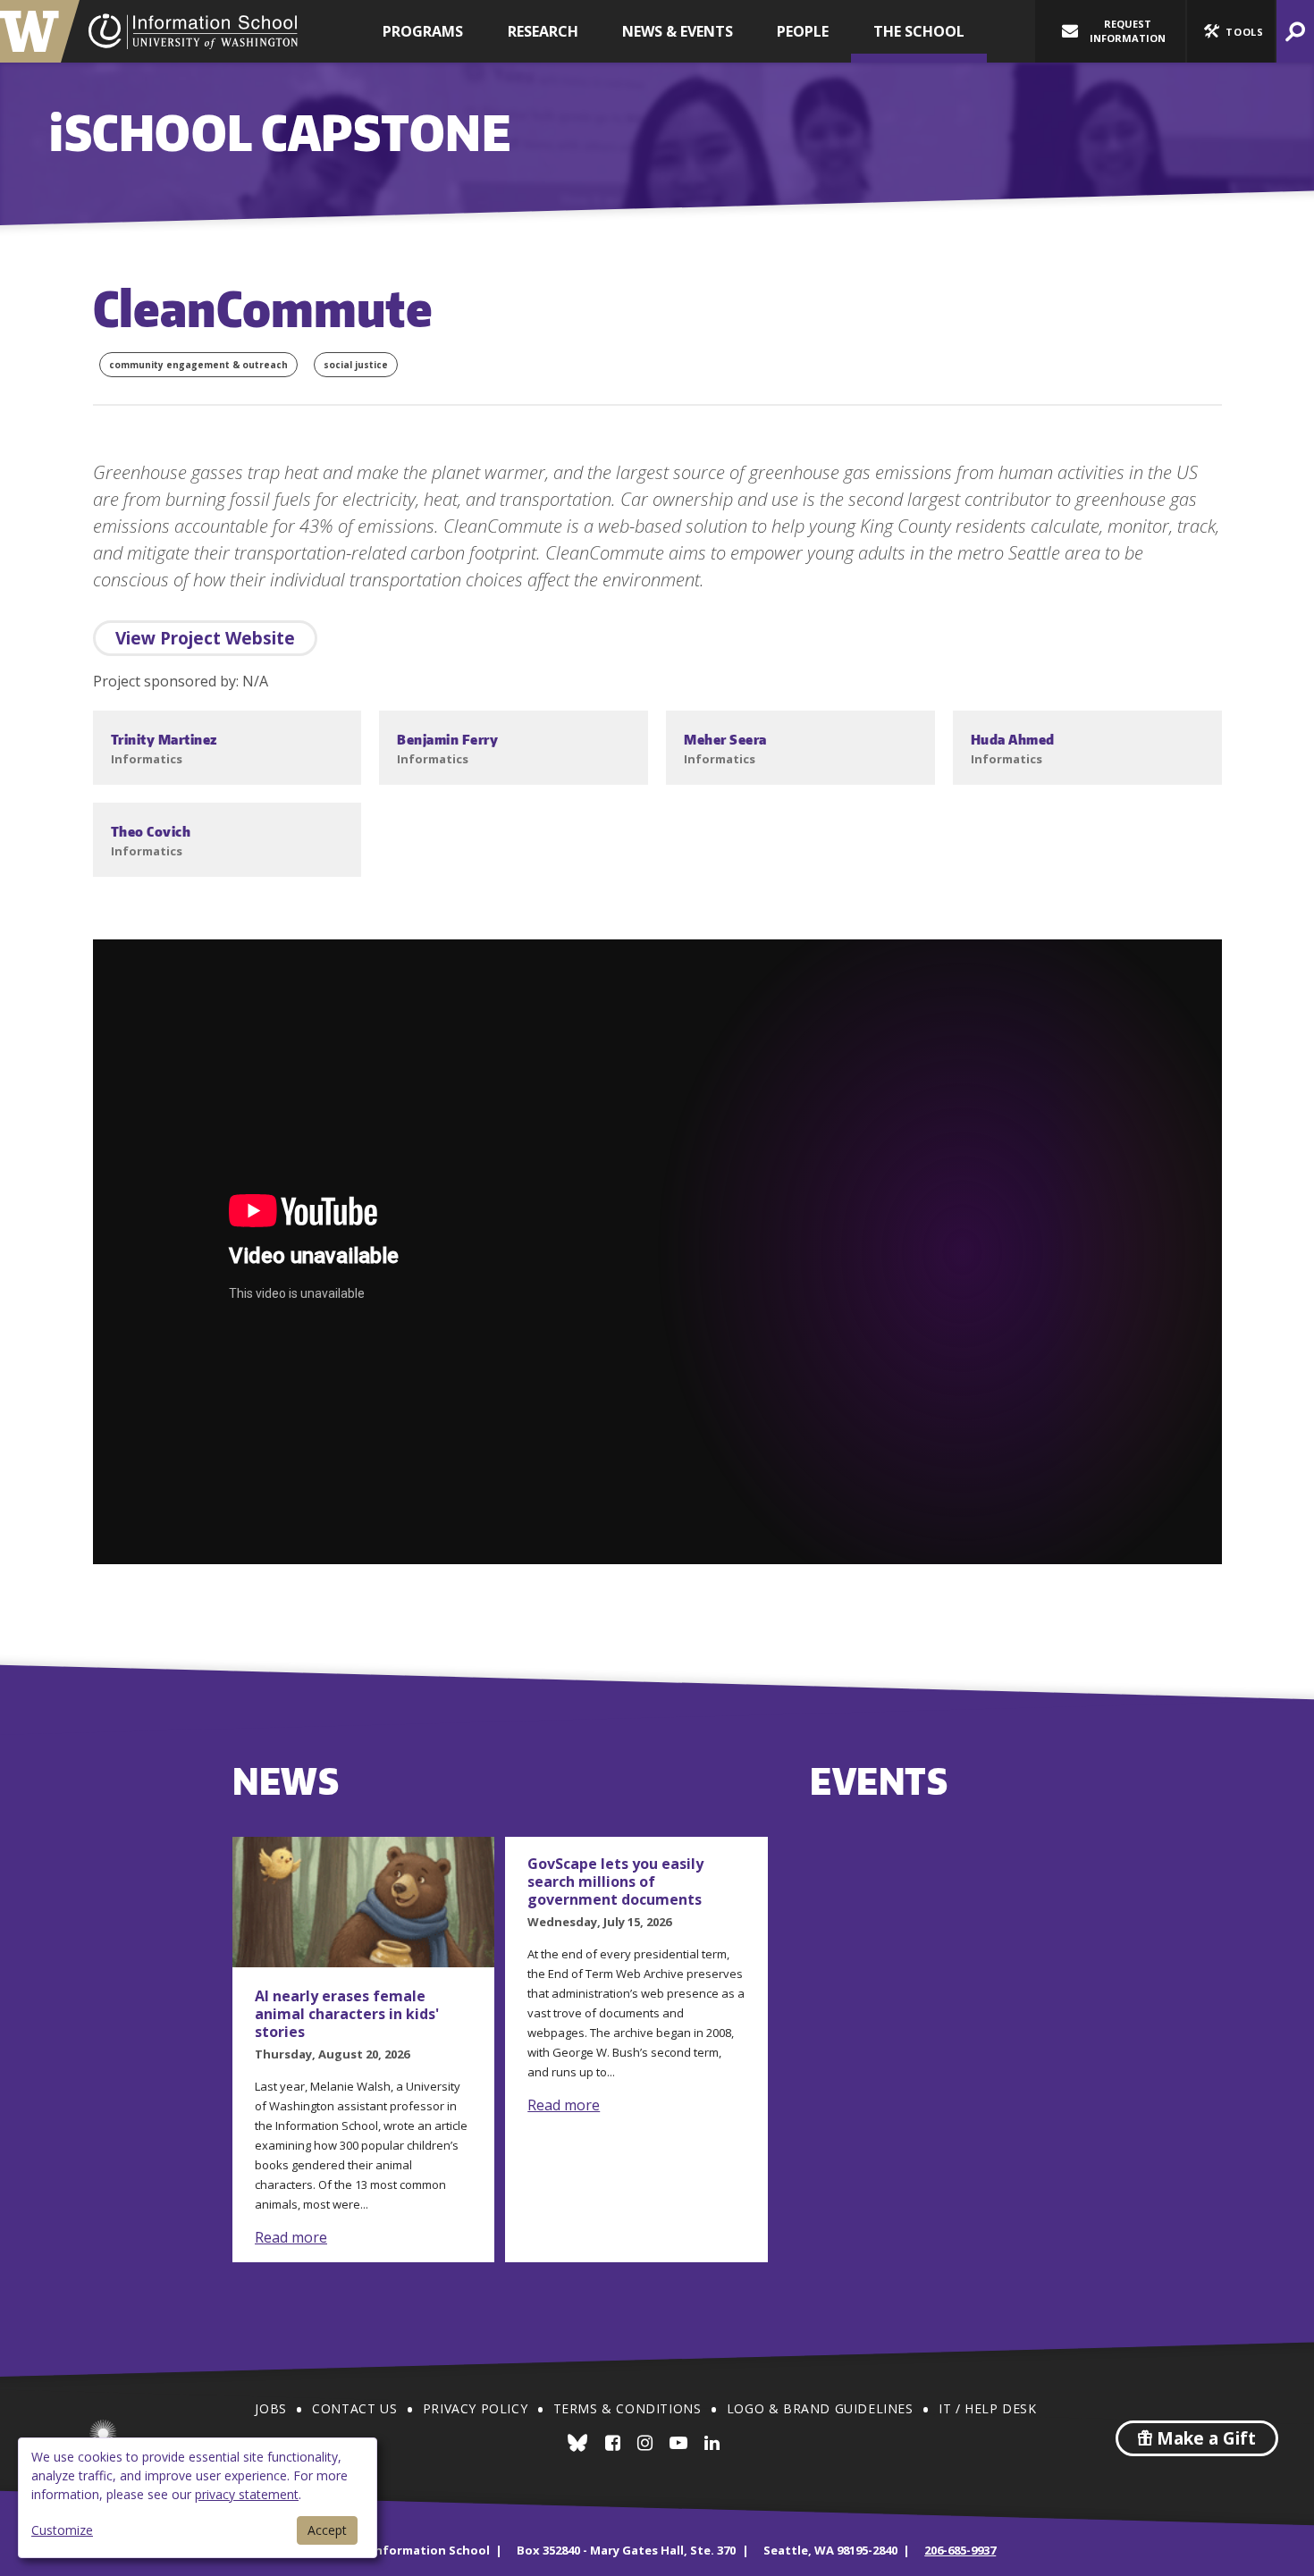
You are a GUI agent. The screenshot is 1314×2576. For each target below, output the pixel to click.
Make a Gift (1204, 2438)
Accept (327, 2530)
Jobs (270, 2408)
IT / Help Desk (987, 2408)
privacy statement (247, 2494)
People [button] (803, 31)
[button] (1231, 31)
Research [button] (543, 31)
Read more (291, 2237)
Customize (62, 2530)
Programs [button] (423, 31)
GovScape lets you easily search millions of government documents (615, 1881)
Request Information (1128, 31)
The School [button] (919, 31)
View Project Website (205, 638)
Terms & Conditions (628, 2408)
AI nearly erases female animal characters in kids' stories (347, 2014)
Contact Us (354, 2408)
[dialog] (198, 2498)
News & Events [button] (678, 31)
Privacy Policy (475, 2408)
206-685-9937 (960, 2550)
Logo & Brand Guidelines (820, 2408)
